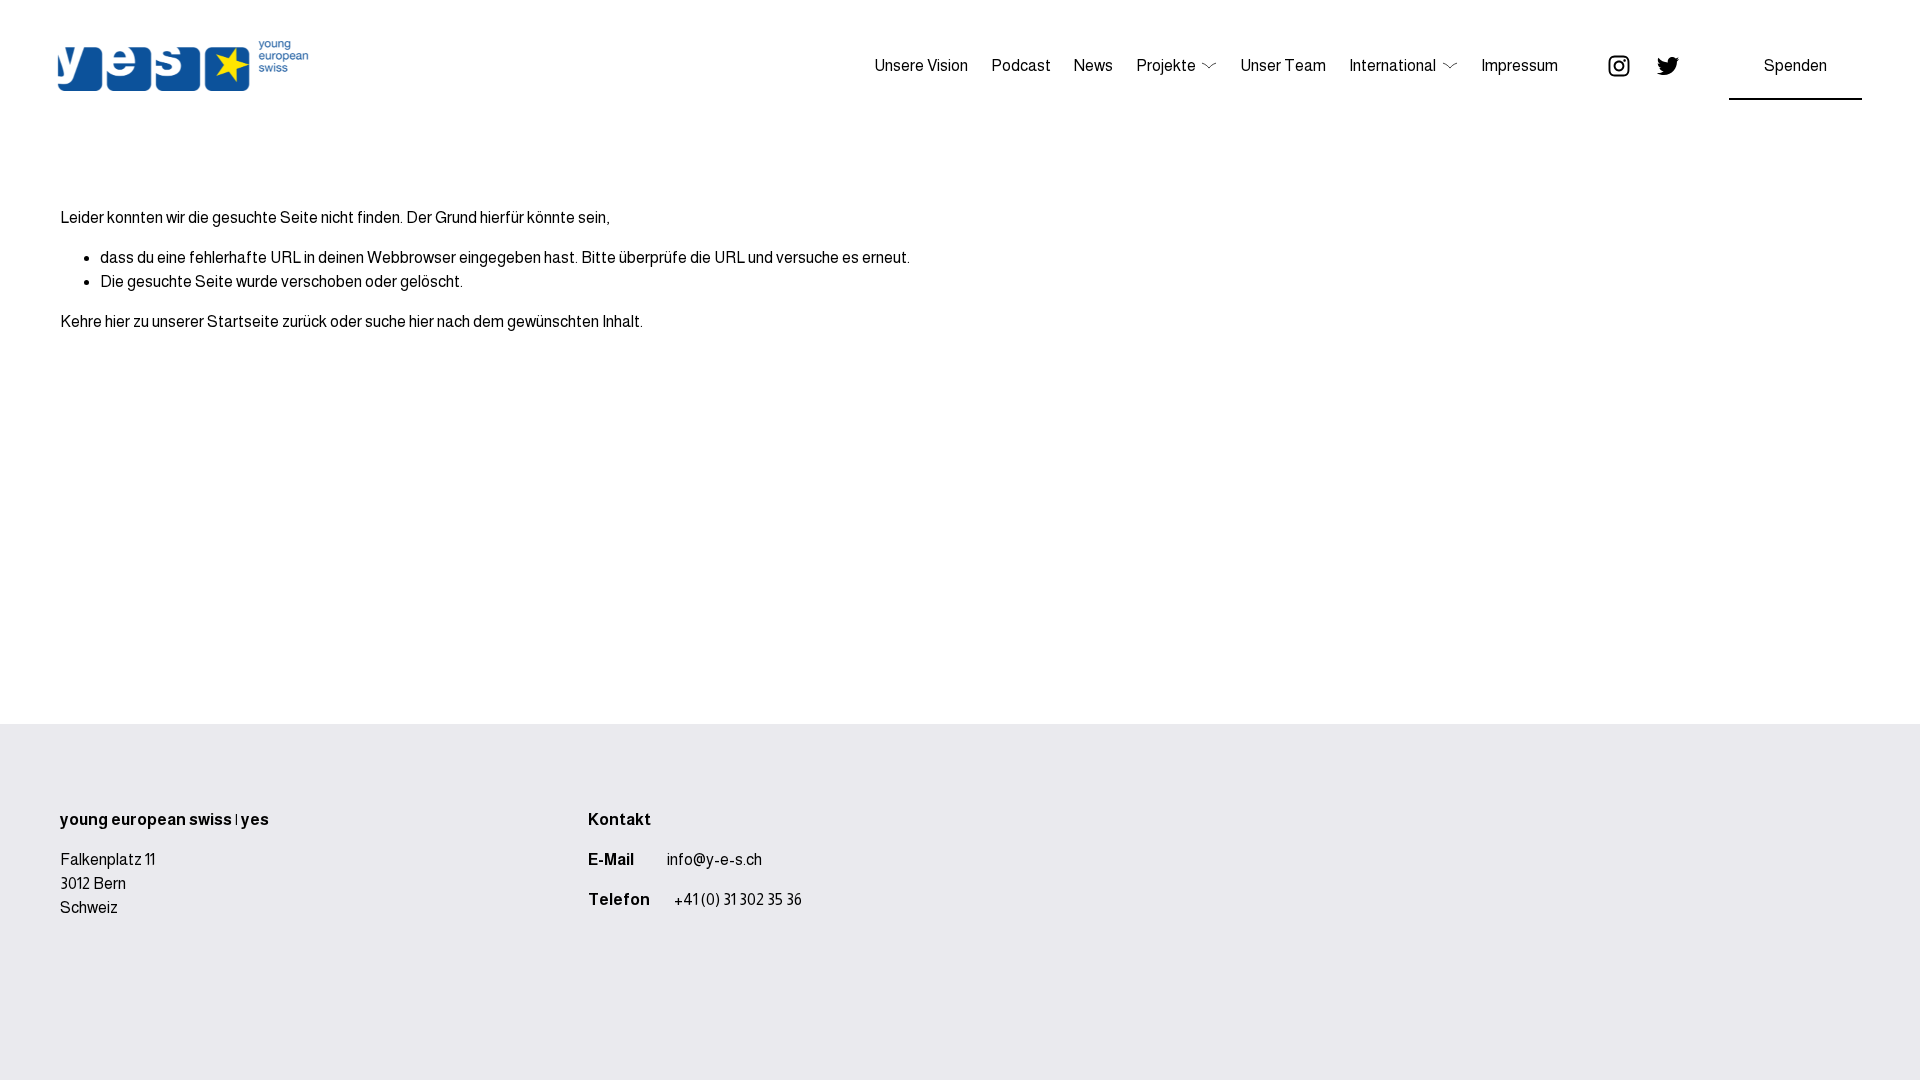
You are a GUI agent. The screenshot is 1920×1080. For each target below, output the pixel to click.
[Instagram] (1619, 66)
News (1093, 65)
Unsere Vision (921, 65)
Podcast (1021, 65)
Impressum (1519, 65)
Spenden (1795, 65)
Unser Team (1283, 65)
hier (117, 321)
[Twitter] (1668, 66)
